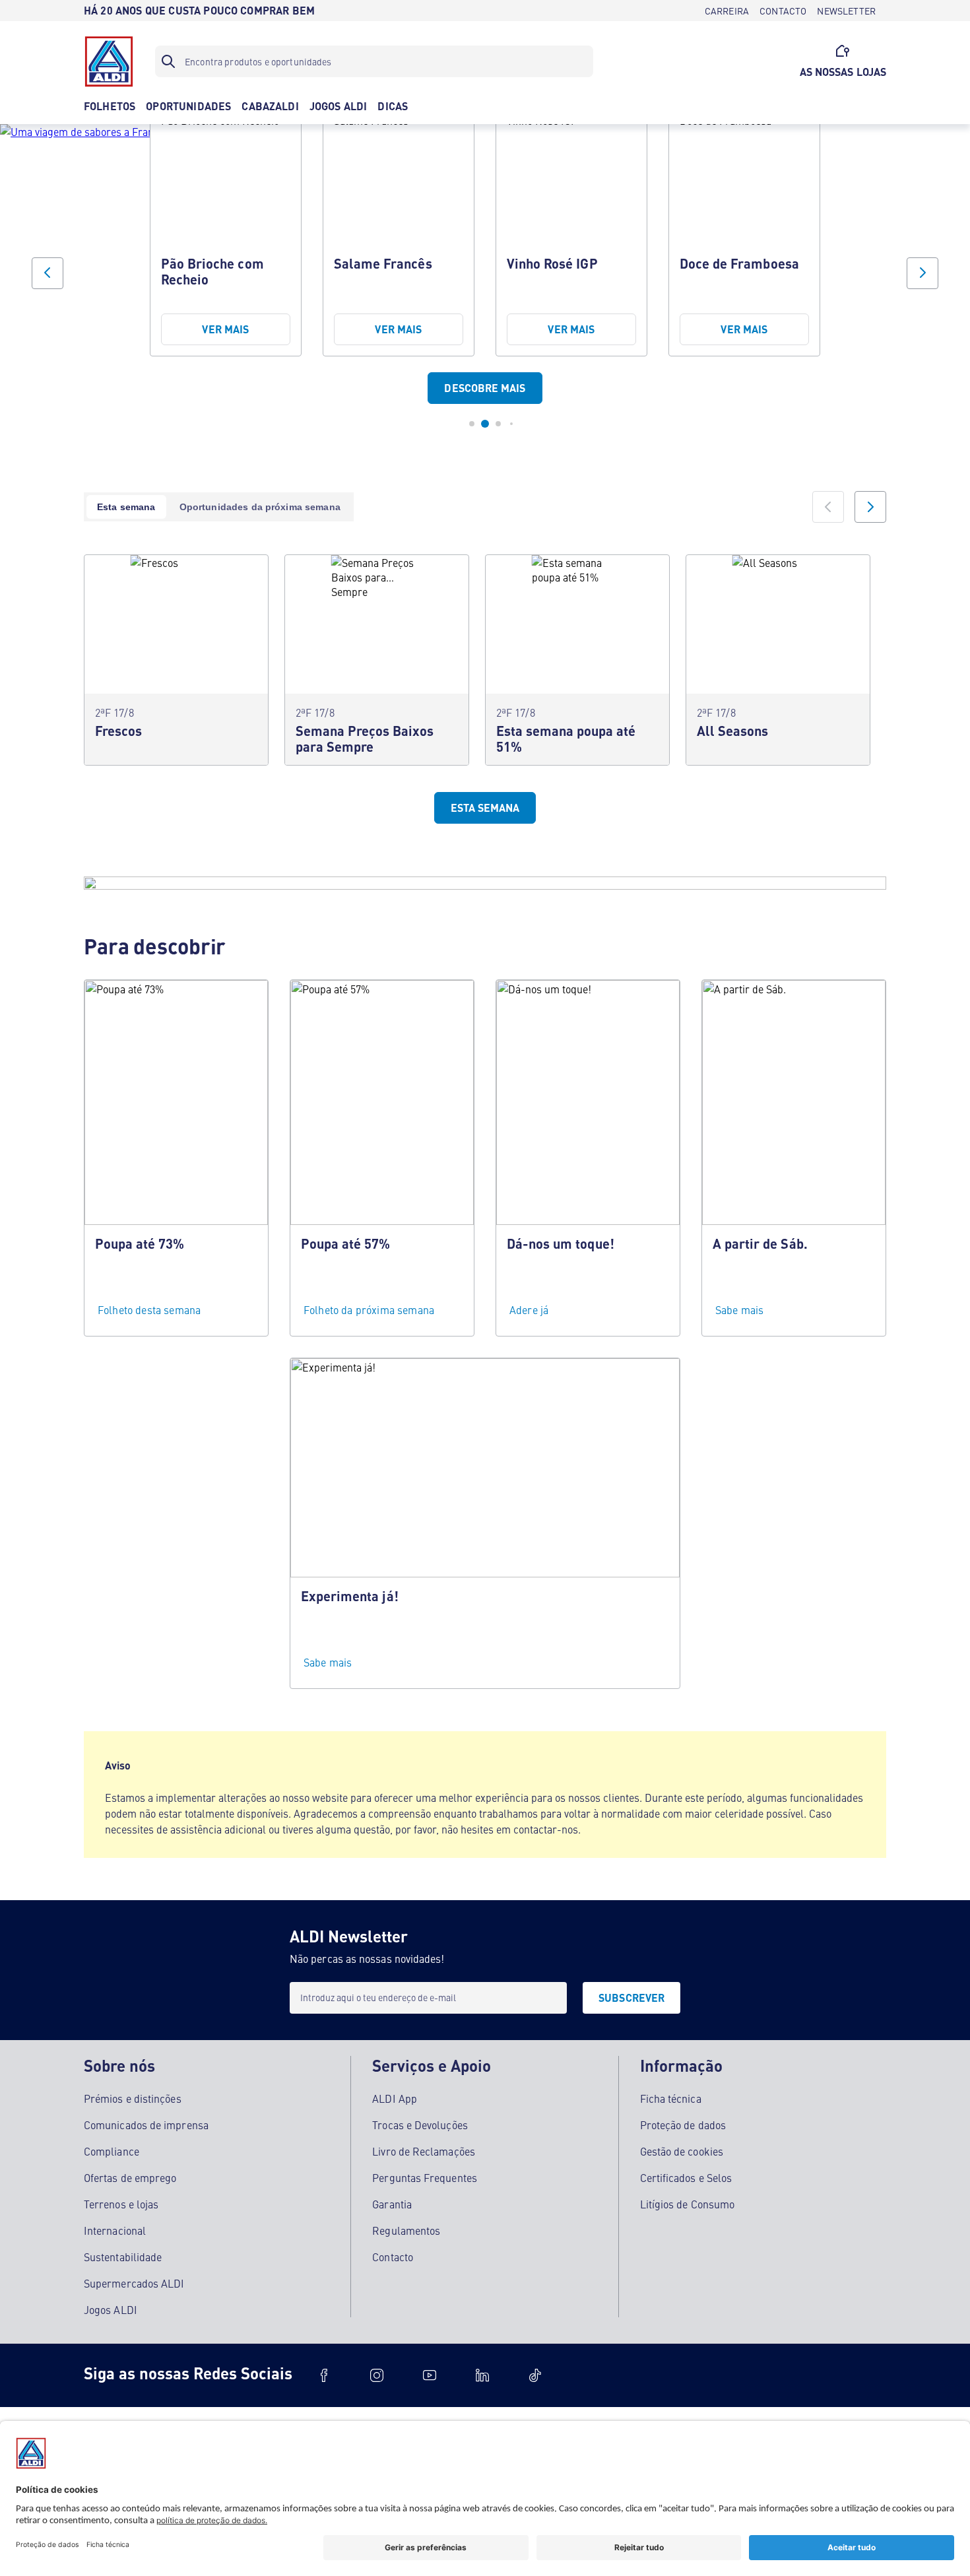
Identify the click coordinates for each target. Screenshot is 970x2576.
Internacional (115, 2230)
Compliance (112, 2151)
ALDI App (395, 2098)
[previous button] (48, 273)
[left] (828, 507)
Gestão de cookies (682, 2151)
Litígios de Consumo (688, 2204)
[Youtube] (430, 2375)
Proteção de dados (683, 2125)
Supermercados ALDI (134, 2283)
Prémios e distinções (133, 2098)
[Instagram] (377, 2375)
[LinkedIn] (482, 2375)
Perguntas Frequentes (425, 2177)
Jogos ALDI (111, 2309)
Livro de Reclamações (424, 2151)
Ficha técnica (671, 2098)
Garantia (392, 2204)
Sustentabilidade (123, 2257)
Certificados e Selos (686, 2177)
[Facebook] (324, 2375)
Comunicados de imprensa (146, 2125)
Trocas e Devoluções (420, 2125)
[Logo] (109, 61)
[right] (870, 507)
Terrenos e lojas (121, 2204)
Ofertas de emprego (130, 2177)
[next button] (922, 273)
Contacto (393, 2257)
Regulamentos (406, 2230)
